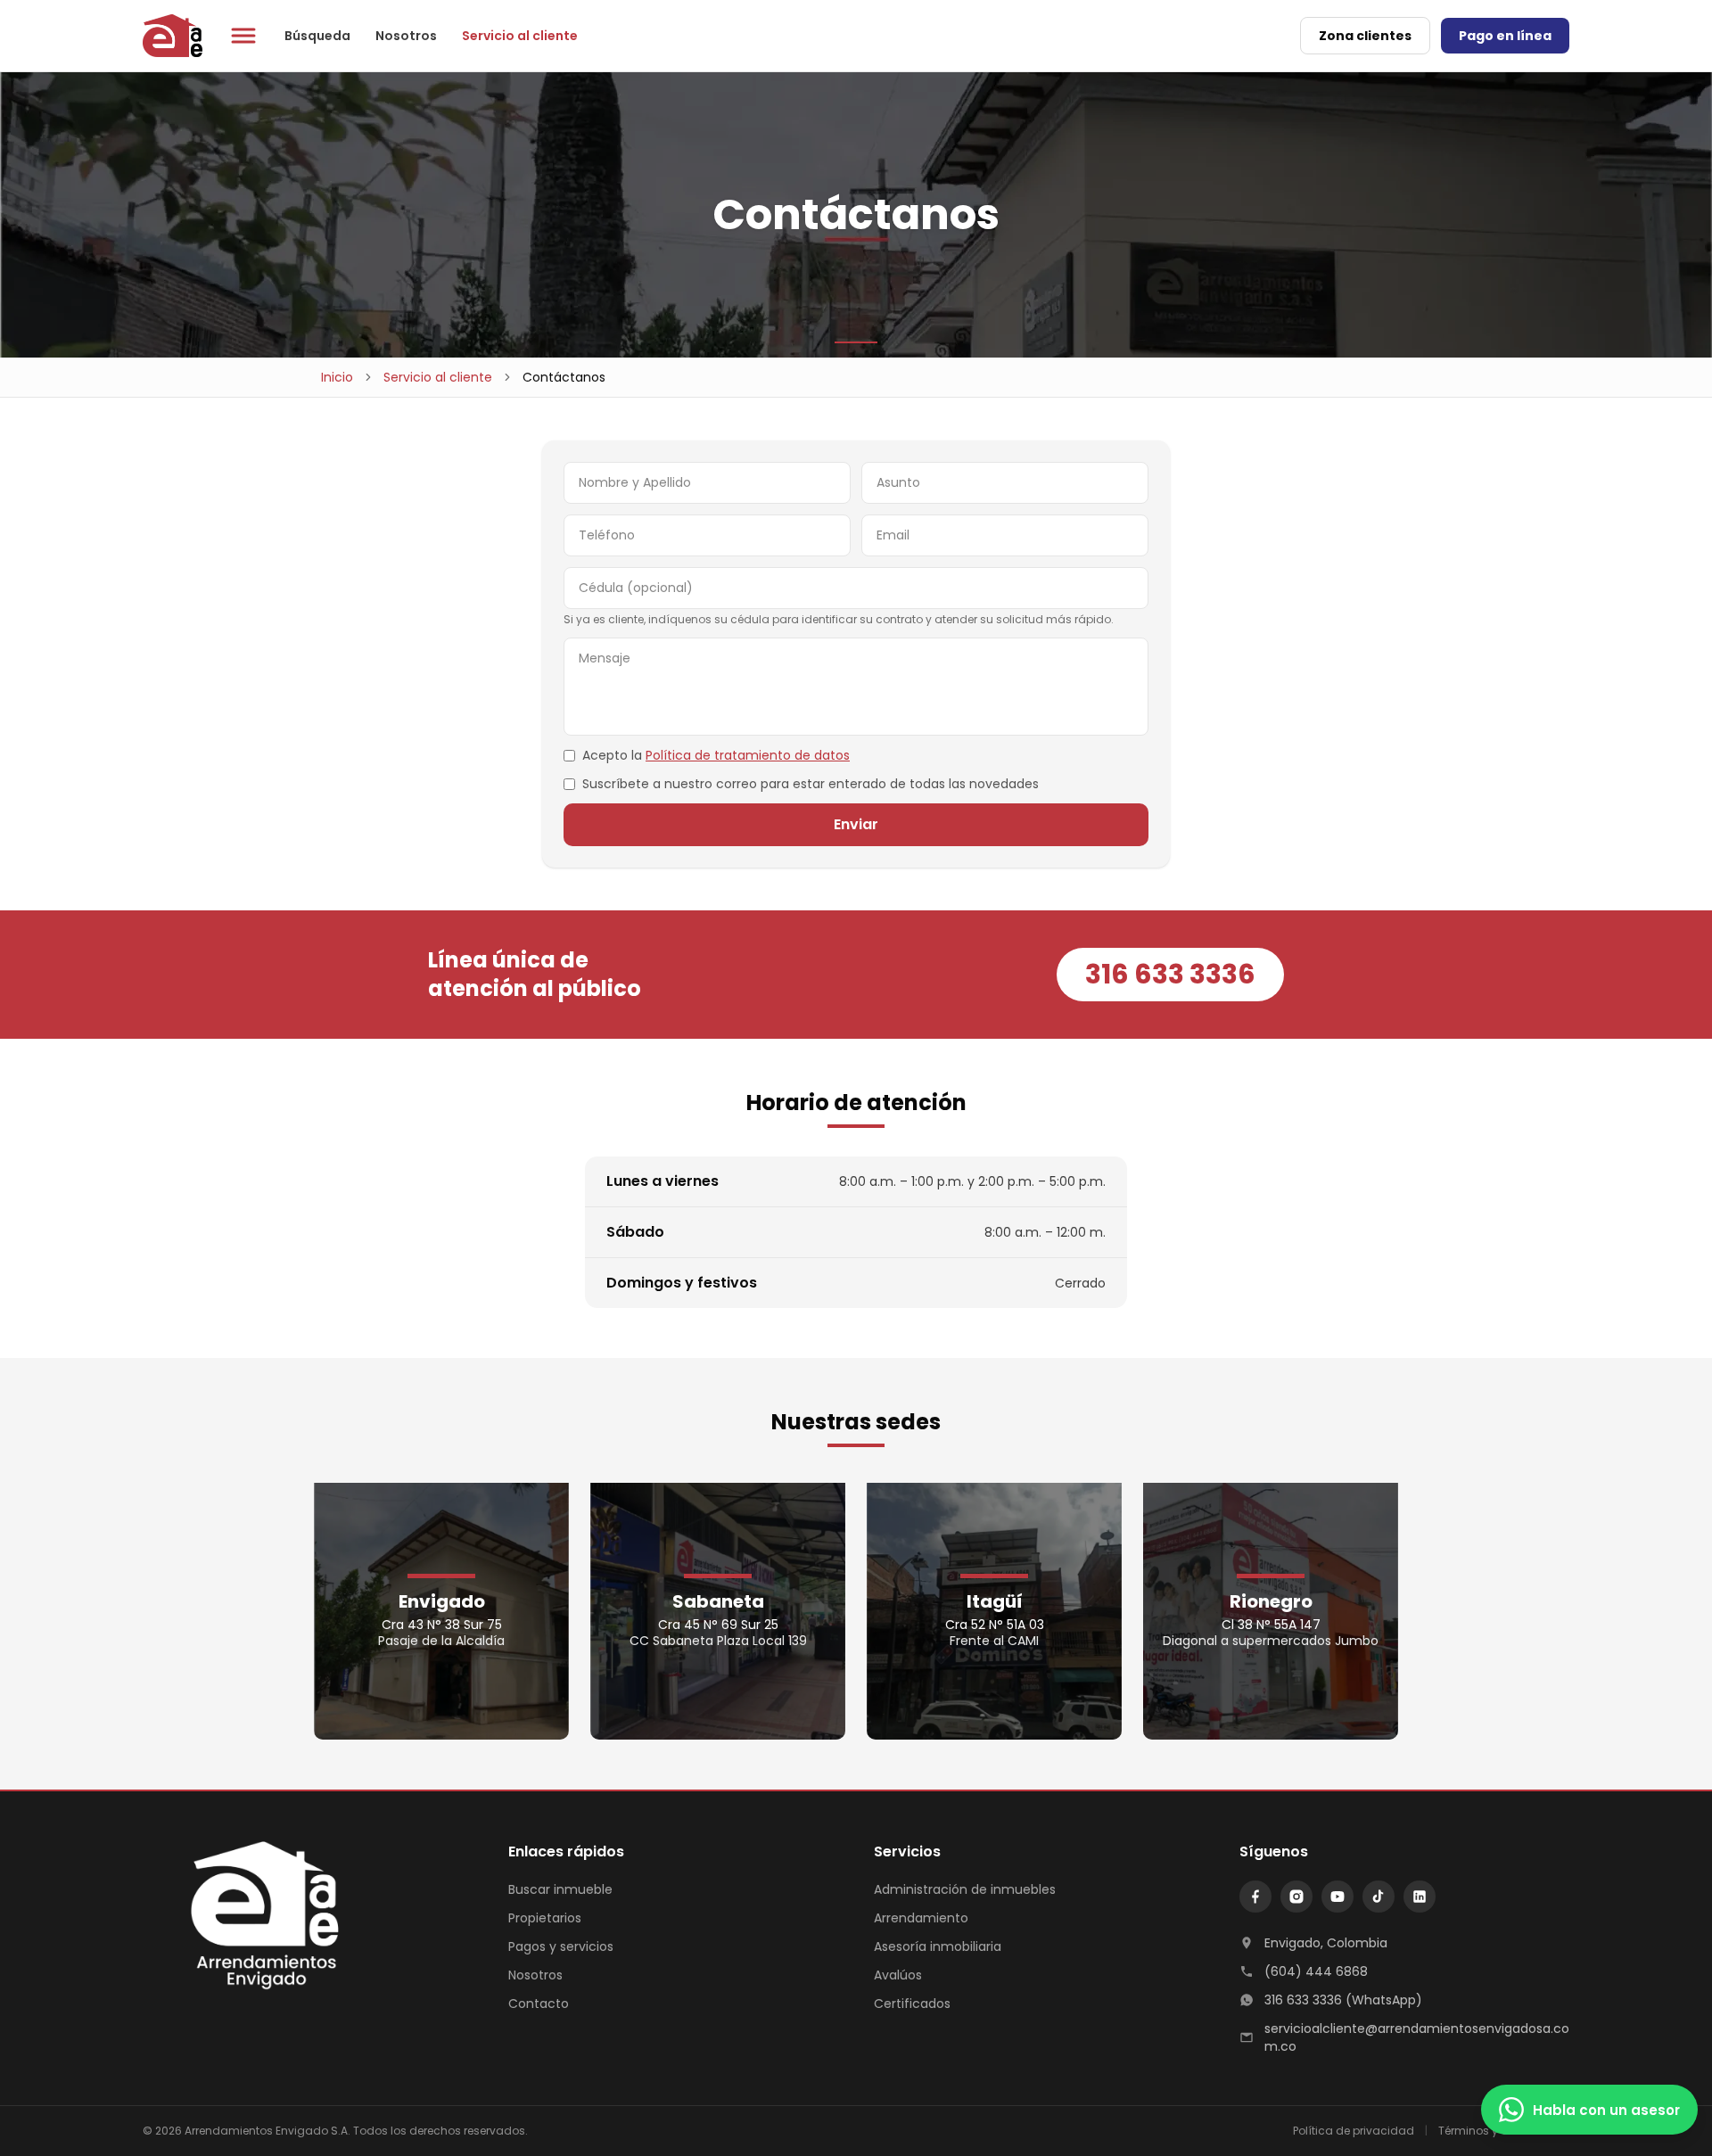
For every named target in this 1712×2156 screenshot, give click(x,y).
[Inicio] (173, 36)
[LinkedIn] (1420, 1897)
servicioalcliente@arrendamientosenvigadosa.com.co (1417, 2037)
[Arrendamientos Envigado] (243, 1918)
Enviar (856, 824)
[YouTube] (1337, 1897)
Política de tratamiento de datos (748, 755)
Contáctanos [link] (564, 377)
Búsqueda (317, 36)
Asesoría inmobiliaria (938, 1946)
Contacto (539, 2004)
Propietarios (545, 1918)
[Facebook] (1255, 1897)
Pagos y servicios (561, 1946)
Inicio (337, 377)
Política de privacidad (1354, 2131)
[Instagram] (1296, 1897)
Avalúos (898, 1975)
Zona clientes (1365, 36)
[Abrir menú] (243, 36)
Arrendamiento (921, 1918)
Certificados (912, 2004)
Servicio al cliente (520, 36)
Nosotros (406, 36)
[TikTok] (1379, 1897)
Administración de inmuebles (965, 1889)
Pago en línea (1505, 36)
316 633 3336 (1170, 974)
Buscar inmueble (560, 1889)
